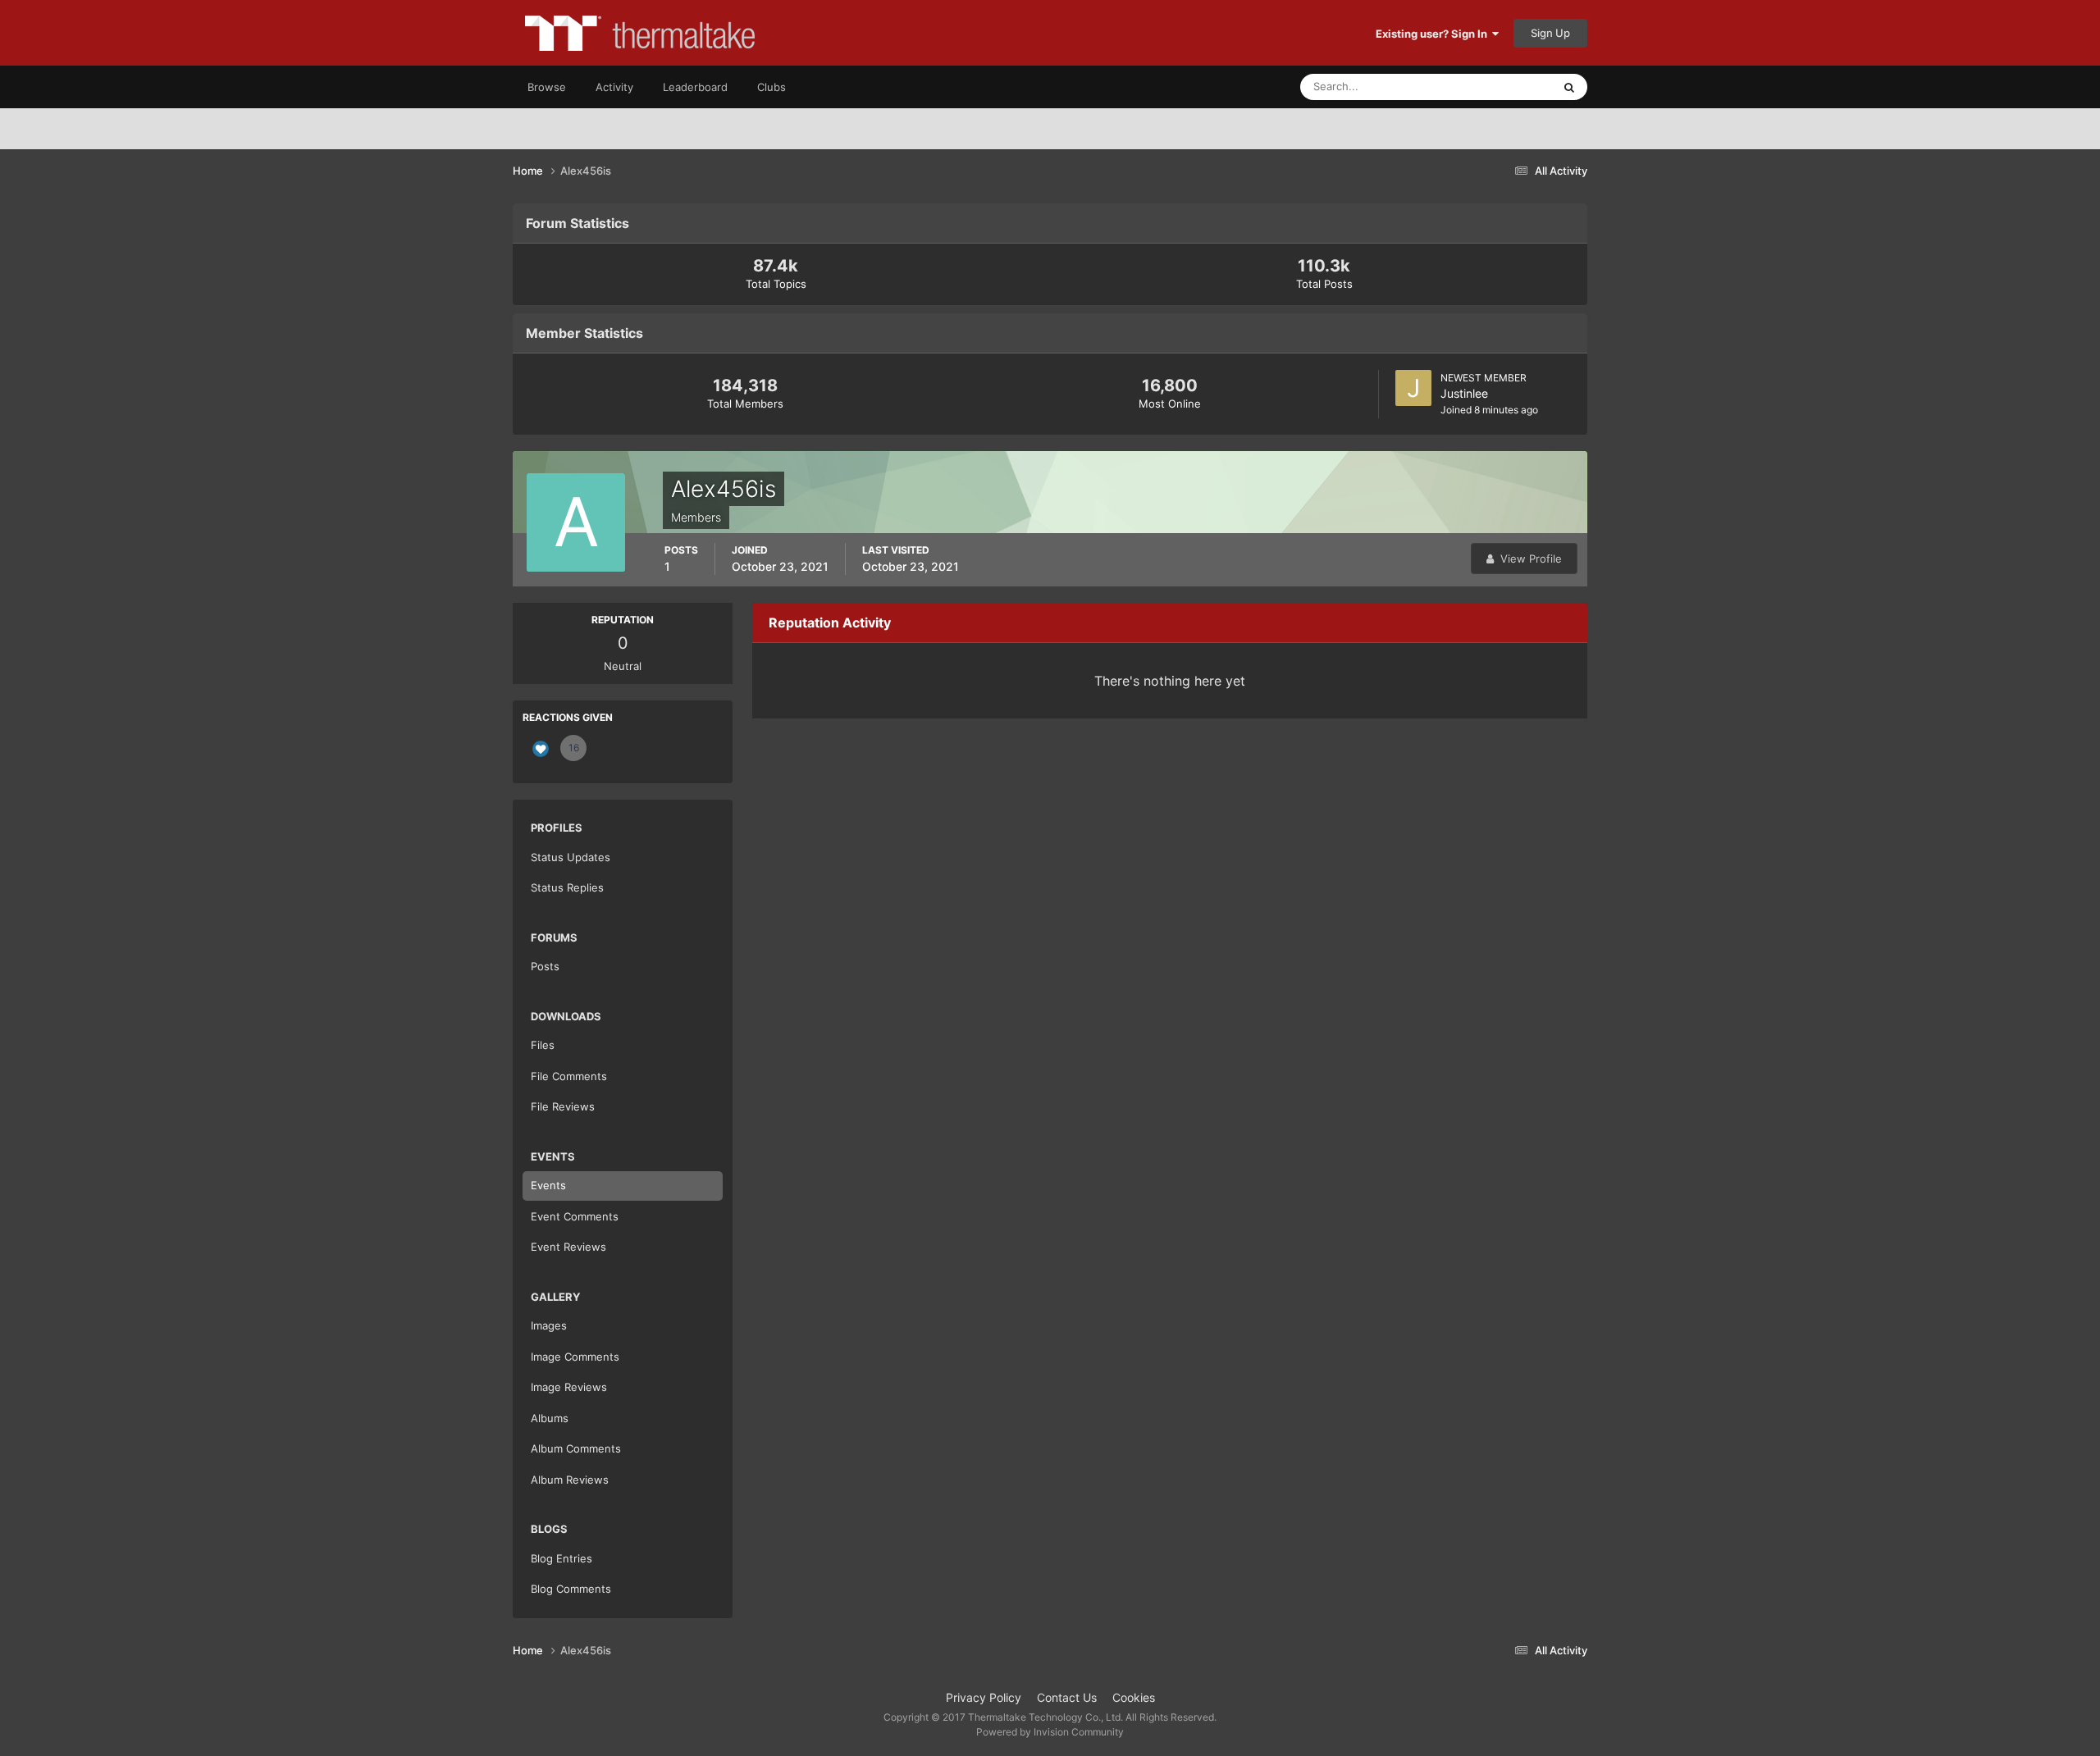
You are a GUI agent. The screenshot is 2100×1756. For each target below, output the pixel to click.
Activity (614, 87)
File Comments (569, 1076)
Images (549, 1325)
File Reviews (563, 1106)
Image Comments (575, 1357)
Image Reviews (569, 1387)
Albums (550, 1418)
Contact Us (1067, 1697)
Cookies (1134, 1697)
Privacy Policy (984, 1697)
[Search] (1569, 87)
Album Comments (576, 1448)
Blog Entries (562, 1558)
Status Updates (1494, 87)
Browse (547, 87)
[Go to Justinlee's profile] (1413, 388)
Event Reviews (568, 1247)
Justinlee (1464, 393)
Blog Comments (571, 1589)
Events (548, 1185)
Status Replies (567, 887)
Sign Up (1550, 33)
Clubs (772, 87)
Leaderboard (695, 87)
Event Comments (575, 1216)
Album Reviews (570, 1480)
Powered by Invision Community (1050, 1732)
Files (543, 1045)
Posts (545, 966)
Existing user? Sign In (1434, 34)
